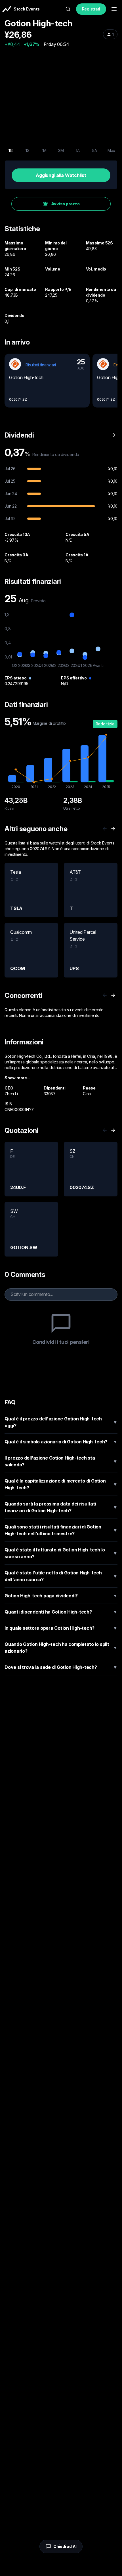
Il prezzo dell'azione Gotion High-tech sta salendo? (61, 1461)
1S (28, 150)
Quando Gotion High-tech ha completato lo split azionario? (61, 1648)
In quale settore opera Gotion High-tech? (61, 1628)
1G (11, 150)
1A (78, 150)
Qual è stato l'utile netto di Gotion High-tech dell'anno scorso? (61, 1576)
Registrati (91, 9)
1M (44, 150)
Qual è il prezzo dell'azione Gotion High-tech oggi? (61, 1422)
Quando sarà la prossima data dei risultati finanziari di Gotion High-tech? (61, 1507)
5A (95, 150)
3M (61, 150)
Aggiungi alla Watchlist (61, 175)
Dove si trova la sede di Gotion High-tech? (61, 1667)
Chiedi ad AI (65, 2546)
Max (111, 150)
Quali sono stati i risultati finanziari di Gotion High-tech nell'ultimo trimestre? (61, 1530)
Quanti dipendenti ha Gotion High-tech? (61, 1612)
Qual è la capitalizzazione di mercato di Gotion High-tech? (61, 1484)
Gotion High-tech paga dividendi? (61, 1596)
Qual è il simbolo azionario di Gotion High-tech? (61, 1442)
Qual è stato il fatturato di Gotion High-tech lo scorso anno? (61, 1553)
